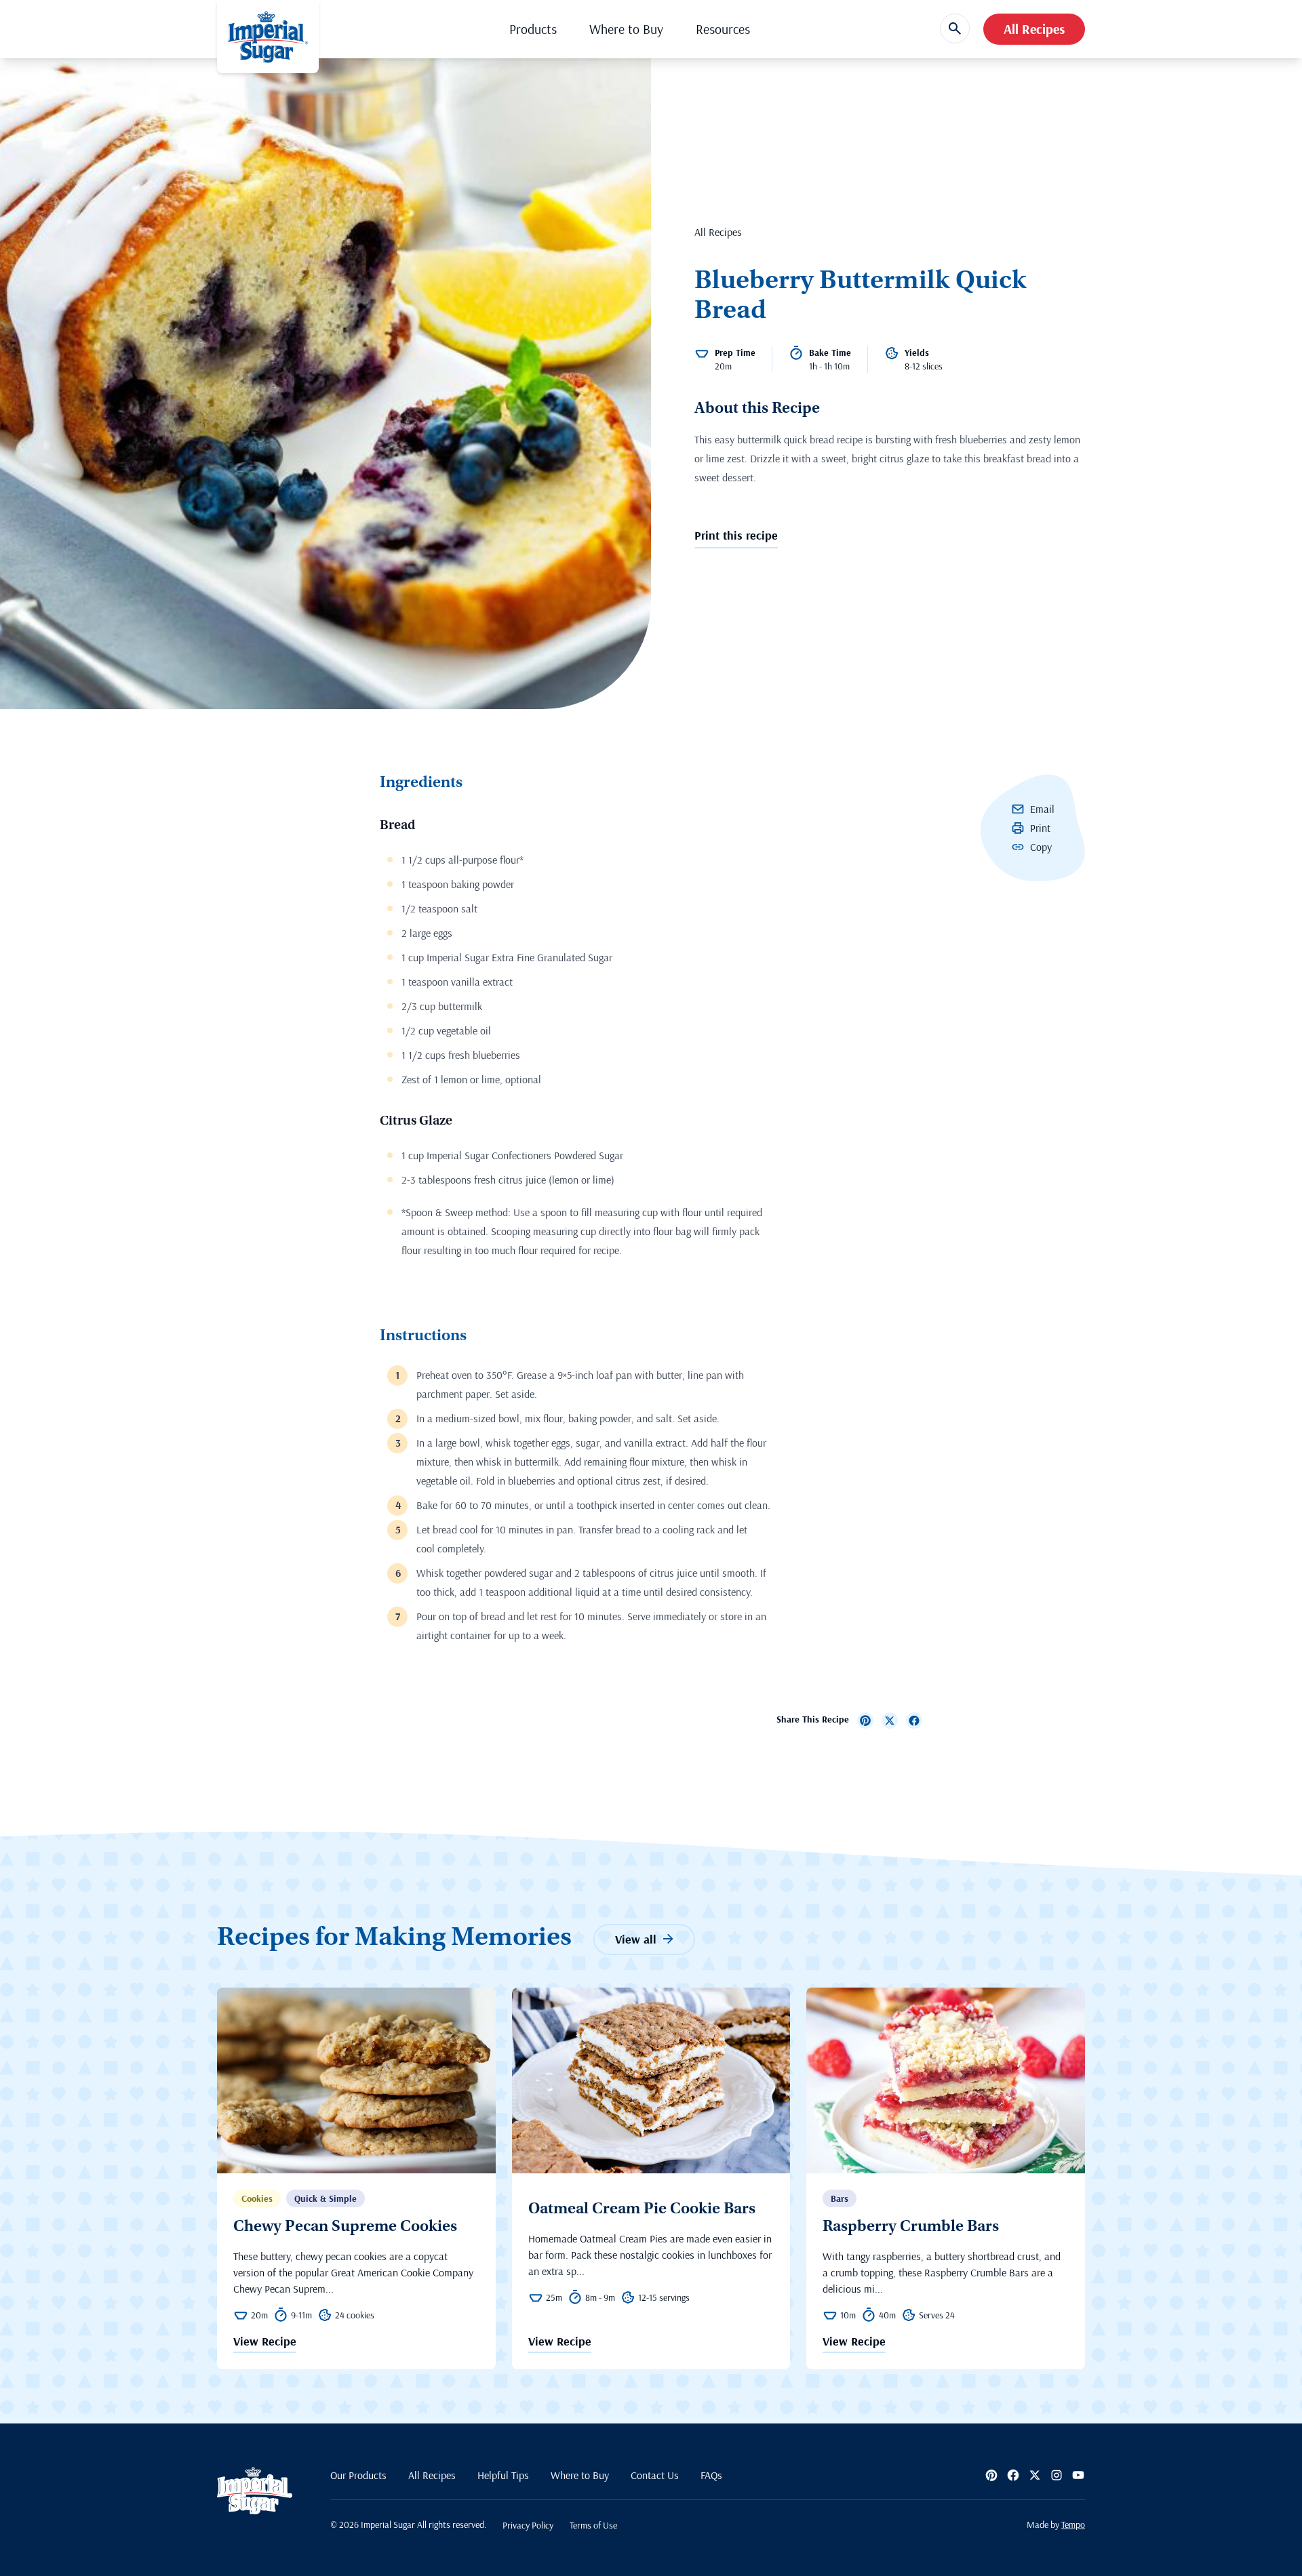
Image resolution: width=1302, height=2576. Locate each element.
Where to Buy (626, 29)
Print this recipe (736, 535)
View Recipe (265, 2342)
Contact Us (655, 2475)
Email (1042, 809)
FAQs (711, 2475)
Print (1040, 828)
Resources (723, 29)
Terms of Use (593, 2525)
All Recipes (1034, 29)
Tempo (1073, 2524)
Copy (1041, 847)
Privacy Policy (528, 2525)
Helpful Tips (503, 2475)
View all (636, 1939)
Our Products (358, 2475)
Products (533, 29)
